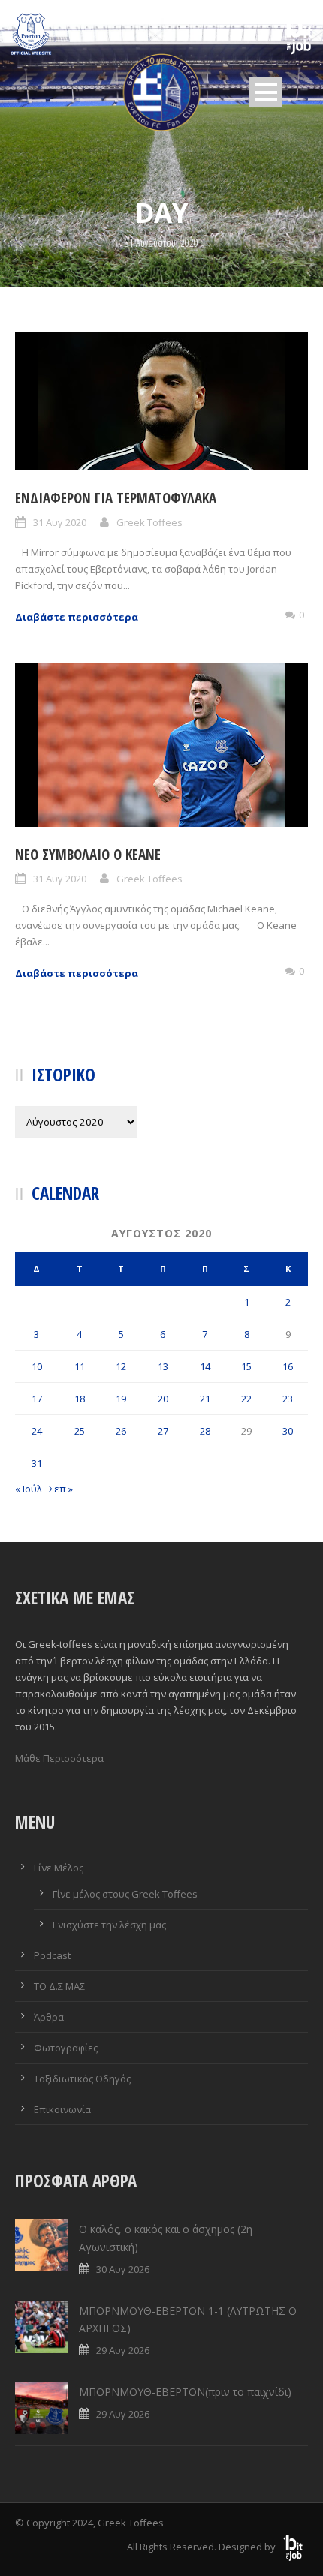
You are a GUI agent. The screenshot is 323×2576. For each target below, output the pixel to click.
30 (288, 1431)
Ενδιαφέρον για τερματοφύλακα (116, 498)
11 (80, 1366)
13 (163, 1366)
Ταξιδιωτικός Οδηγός (82, 2079)
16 (288, 1366)
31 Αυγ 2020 (60, 522)
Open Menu (266, 92)
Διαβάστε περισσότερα (77, 617)
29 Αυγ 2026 (123, 2350)
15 (246, 1366)
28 (205, 1431)
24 (37, 1431)
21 (205, 1399)
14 (205, 1366)
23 (288, 1399)
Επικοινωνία (62, 2109)
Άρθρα (49, 2017)
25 (80, 1431)
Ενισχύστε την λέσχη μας (109, 1925)
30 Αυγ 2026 (123, 2269)
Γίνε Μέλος (59, 1868)
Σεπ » (61, 1489)
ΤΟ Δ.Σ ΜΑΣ (59, 1986)
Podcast (52, 1955)
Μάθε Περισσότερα (59, 1758)
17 (37, 1399)
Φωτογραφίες (66, 2048)
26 (121, 1431)
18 (80, 1399)
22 (246, 1399)
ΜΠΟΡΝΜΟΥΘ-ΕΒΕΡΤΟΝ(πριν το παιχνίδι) (185, 2392)
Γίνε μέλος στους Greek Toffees (125, 1894)
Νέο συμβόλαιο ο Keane (88, 855)
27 (163, 1431)
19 (121, 1399)
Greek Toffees (149, 522)
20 (163, 1399)
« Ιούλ (29, 1489)
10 (37, 1366)
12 (121, 1366)
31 (37, 1463)
